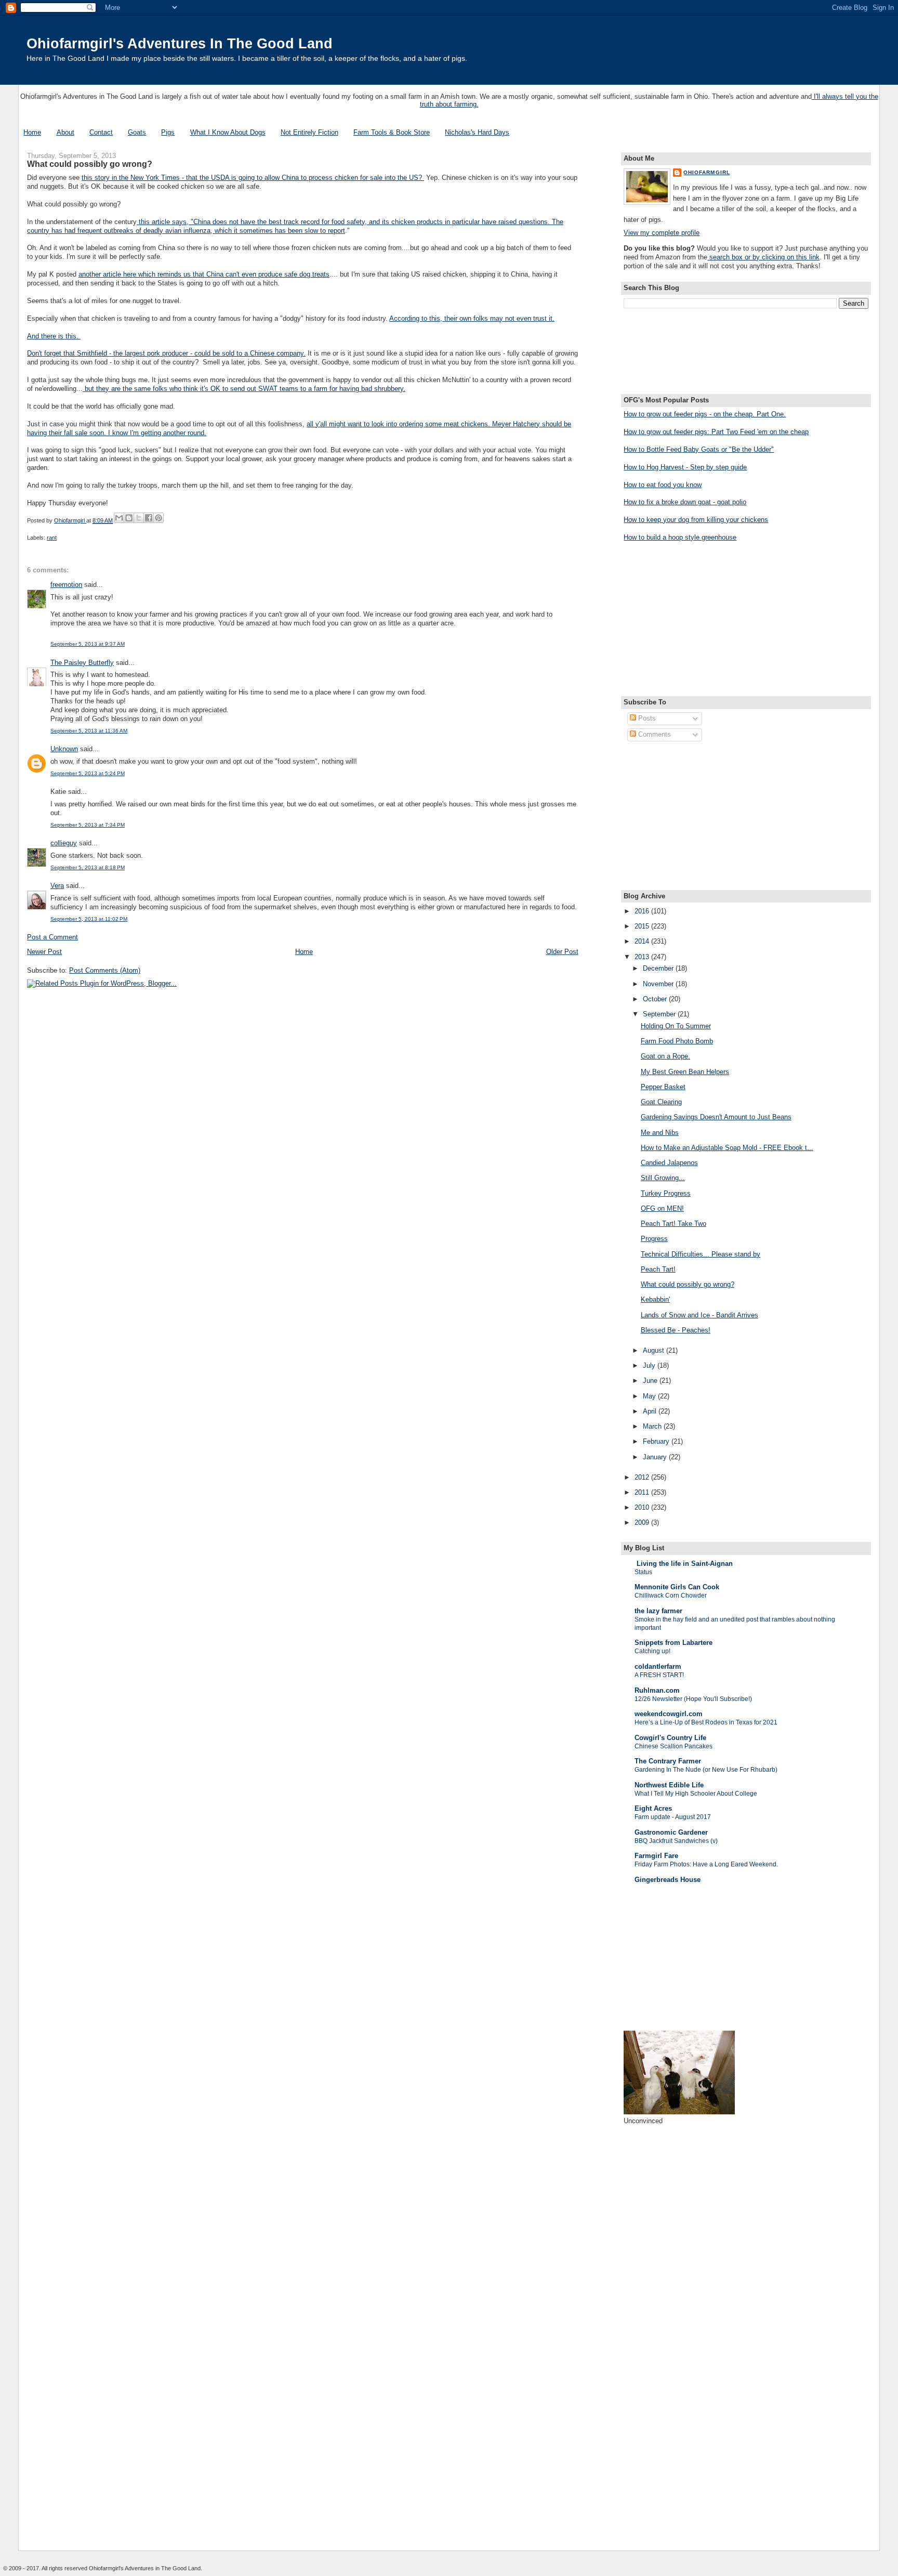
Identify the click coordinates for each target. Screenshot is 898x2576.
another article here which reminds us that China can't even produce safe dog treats (204, 274)
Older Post (562, 952)
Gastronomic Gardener (671, 1832)
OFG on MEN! (662, 1208)
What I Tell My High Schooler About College (696, 1794)
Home (32, 132)
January (656, 1457)
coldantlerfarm (658, 1666)
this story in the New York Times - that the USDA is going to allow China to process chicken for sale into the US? (253, 178)
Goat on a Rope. (665, 1056)
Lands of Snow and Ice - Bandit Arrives (699, 1315)
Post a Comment (52, 937)
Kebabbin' (655, 1299)
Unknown (64, 749)
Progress (654, 1239)
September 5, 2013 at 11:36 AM (89, 731)
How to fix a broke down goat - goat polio (685, 502)
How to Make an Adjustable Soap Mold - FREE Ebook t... (727, 1148)
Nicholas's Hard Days (477, 132)
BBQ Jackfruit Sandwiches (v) (676, 1841)
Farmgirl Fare (656, 1856)
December (659, 968)
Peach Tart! (658, 1269)
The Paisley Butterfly (82, 663)
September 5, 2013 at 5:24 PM (88, 773)
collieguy (64, 843)
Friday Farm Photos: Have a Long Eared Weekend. (706, 1864)
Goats (137, 132)
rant (52, 538)
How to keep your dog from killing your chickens (696, 520)
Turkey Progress (666, 1193)
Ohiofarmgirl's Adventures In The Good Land (180, 43)
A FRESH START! (659, 1675)
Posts (646, 718)
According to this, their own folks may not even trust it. (472, 318)
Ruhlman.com (657, 1690)
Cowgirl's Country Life (670, 1738)
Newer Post (44, 952)
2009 (643, 1522)
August (655, 1350)
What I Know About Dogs (228, 132)
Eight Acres (653, 1808)
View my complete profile (662, 233)
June (651, 1381)
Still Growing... (663, 1178)
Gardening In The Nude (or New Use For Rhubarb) (706, 1770)
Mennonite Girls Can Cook (677, 1587)
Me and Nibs (660, 1133)
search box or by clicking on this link (763, 257)
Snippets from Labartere (673, 1643)
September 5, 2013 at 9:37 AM (88, 644)
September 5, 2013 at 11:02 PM (89, 919)
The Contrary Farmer (668, 1761)
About (65, 132)
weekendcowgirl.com (669, 1714)
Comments (653, 734)
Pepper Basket (663, 1087)
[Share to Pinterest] (159, 518)
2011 (643, 1492)
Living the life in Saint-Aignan (684, 1564)
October (656, 999)
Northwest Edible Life (669, 1785)
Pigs (168, 132)
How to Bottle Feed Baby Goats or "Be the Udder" (699, 449)
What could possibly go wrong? (688, 1284)
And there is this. (54, 336)
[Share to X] (139, 518)
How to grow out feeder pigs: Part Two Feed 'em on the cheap (716, 432)
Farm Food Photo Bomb (677, 1041)
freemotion (66, 585)
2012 (643, 1477)
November (659, 984)
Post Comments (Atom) (105, 970)
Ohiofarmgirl (706, 172)
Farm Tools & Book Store (392, 132)
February (657, 1441)
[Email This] (119, 518)
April (651, 1411)
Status (643, 1572)
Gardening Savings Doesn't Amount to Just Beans (716, 1117)
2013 (643, 957)
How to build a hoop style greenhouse (680, 537)
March (653, 1426)
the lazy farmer (658, 1611)
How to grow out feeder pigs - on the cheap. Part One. (705, 414)
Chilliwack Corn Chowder (671, 1596)
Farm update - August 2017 (673, 1817)
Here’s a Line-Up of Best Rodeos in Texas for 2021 (706, 1722)
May (650, 1396)
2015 (643, 926)
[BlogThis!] (129, 518)
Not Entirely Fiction (309, 132)
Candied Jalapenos (669, 1163)
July (650, 1365)
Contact (101, 132)
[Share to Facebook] (149, 518)
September (660, 1014)
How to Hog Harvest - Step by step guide (685, 467)
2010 (643, 1507)
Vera (57, 886)
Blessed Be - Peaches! (676, 1330)
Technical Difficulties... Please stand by (701, 1254)
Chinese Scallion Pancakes (673, 1746)
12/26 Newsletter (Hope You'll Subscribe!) (693, 1699)
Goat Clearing (661, 1102)
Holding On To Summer (676, 1026)
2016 (643, 911)
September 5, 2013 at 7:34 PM (88, 825)
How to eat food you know (663, 485)
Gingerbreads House (668, 1880)
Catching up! (652, 1651)
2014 (643, 941)
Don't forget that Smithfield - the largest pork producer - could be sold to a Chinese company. (166, 353)
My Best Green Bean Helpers (685, 1072)
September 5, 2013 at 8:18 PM (88, 867)
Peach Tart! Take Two (673, 1224)
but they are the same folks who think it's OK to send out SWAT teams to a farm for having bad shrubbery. (244, 389)
